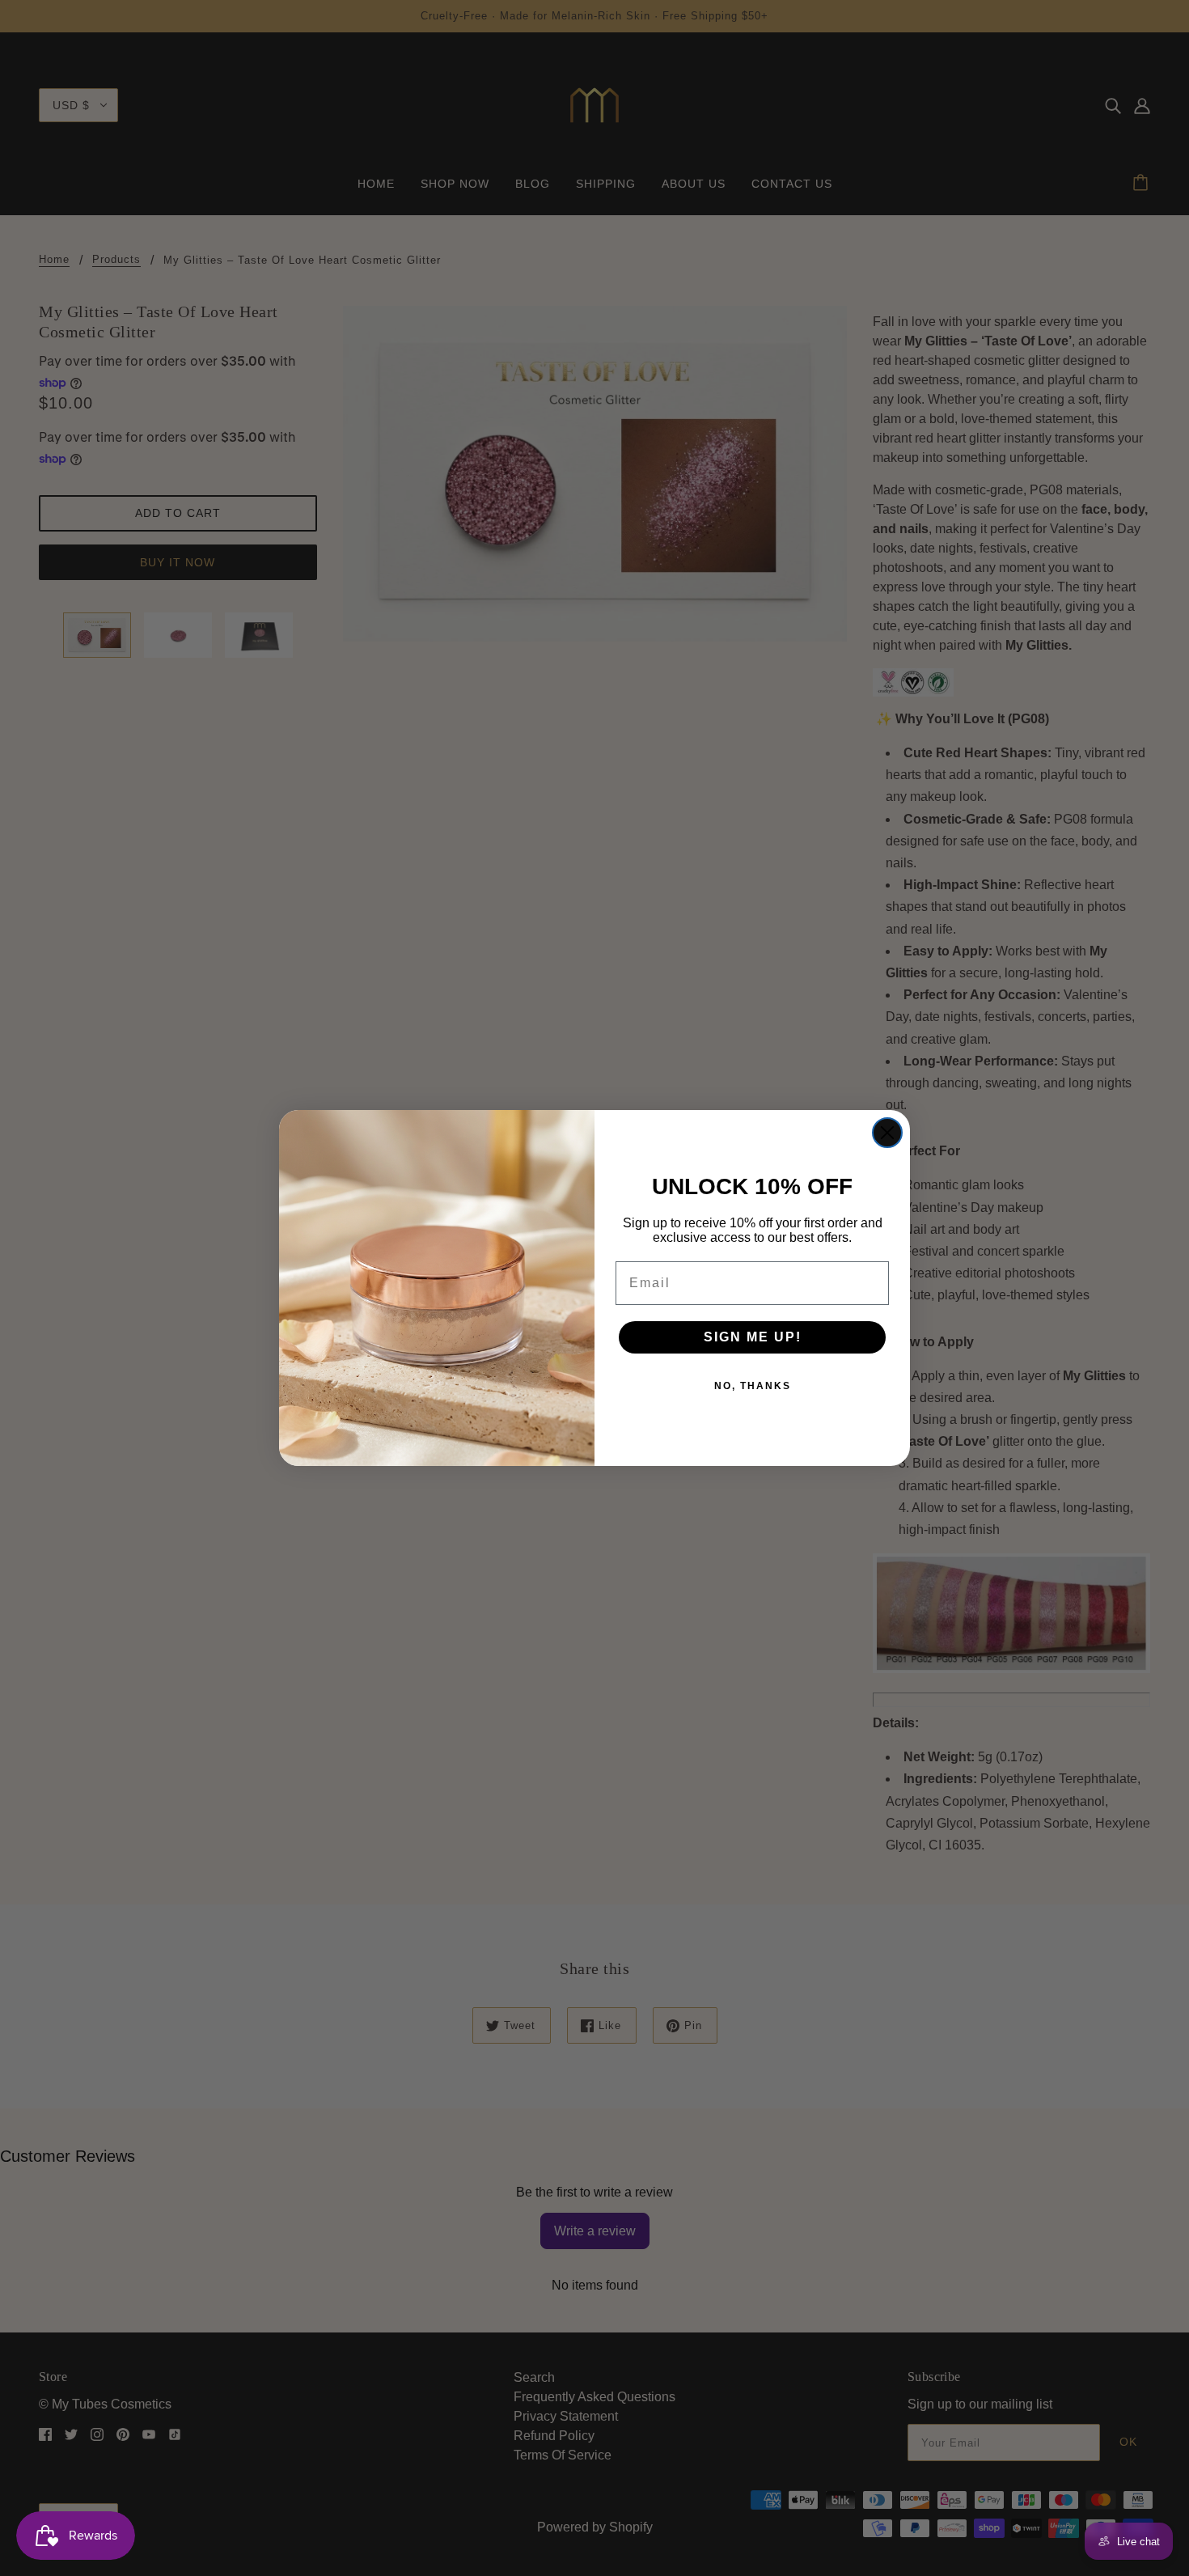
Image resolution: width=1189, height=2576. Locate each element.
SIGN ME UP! (753, 1337)
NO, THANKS (753, 1386)
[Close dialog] (887, 1133)
